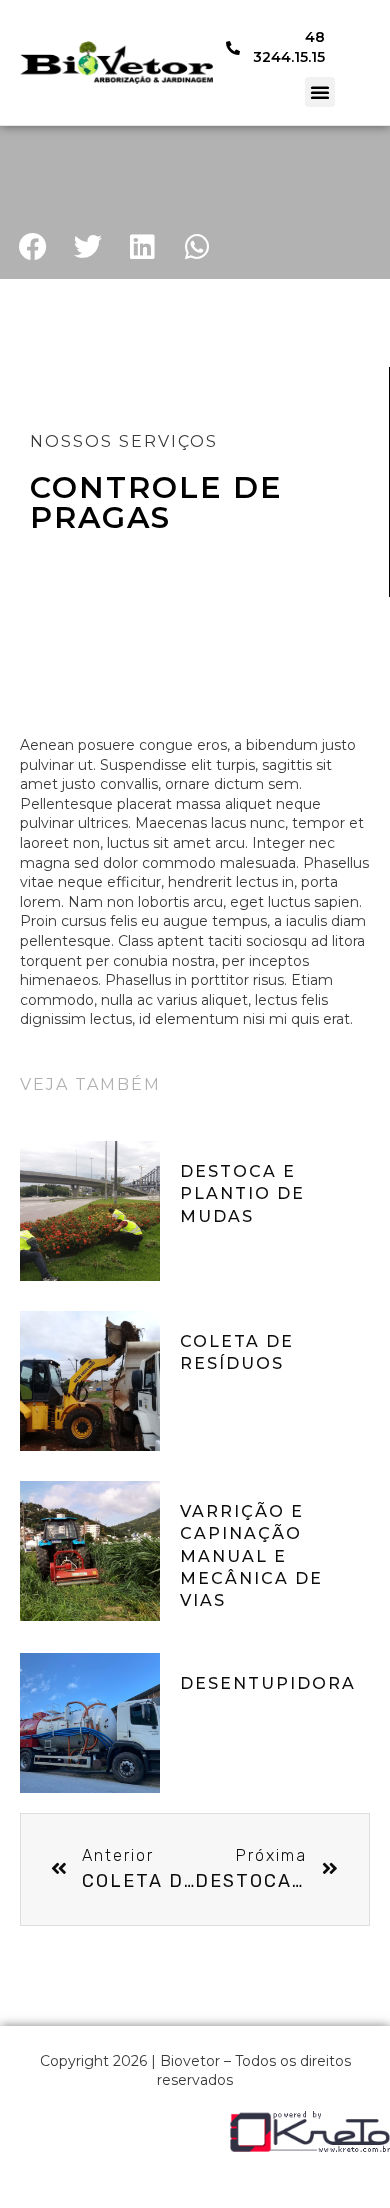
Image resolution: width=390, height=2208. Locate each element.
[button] (320, 92)
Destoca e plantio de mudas (242, 1194)
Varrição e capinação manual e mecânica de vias (251, 1556)
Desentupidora (268, 1683)
